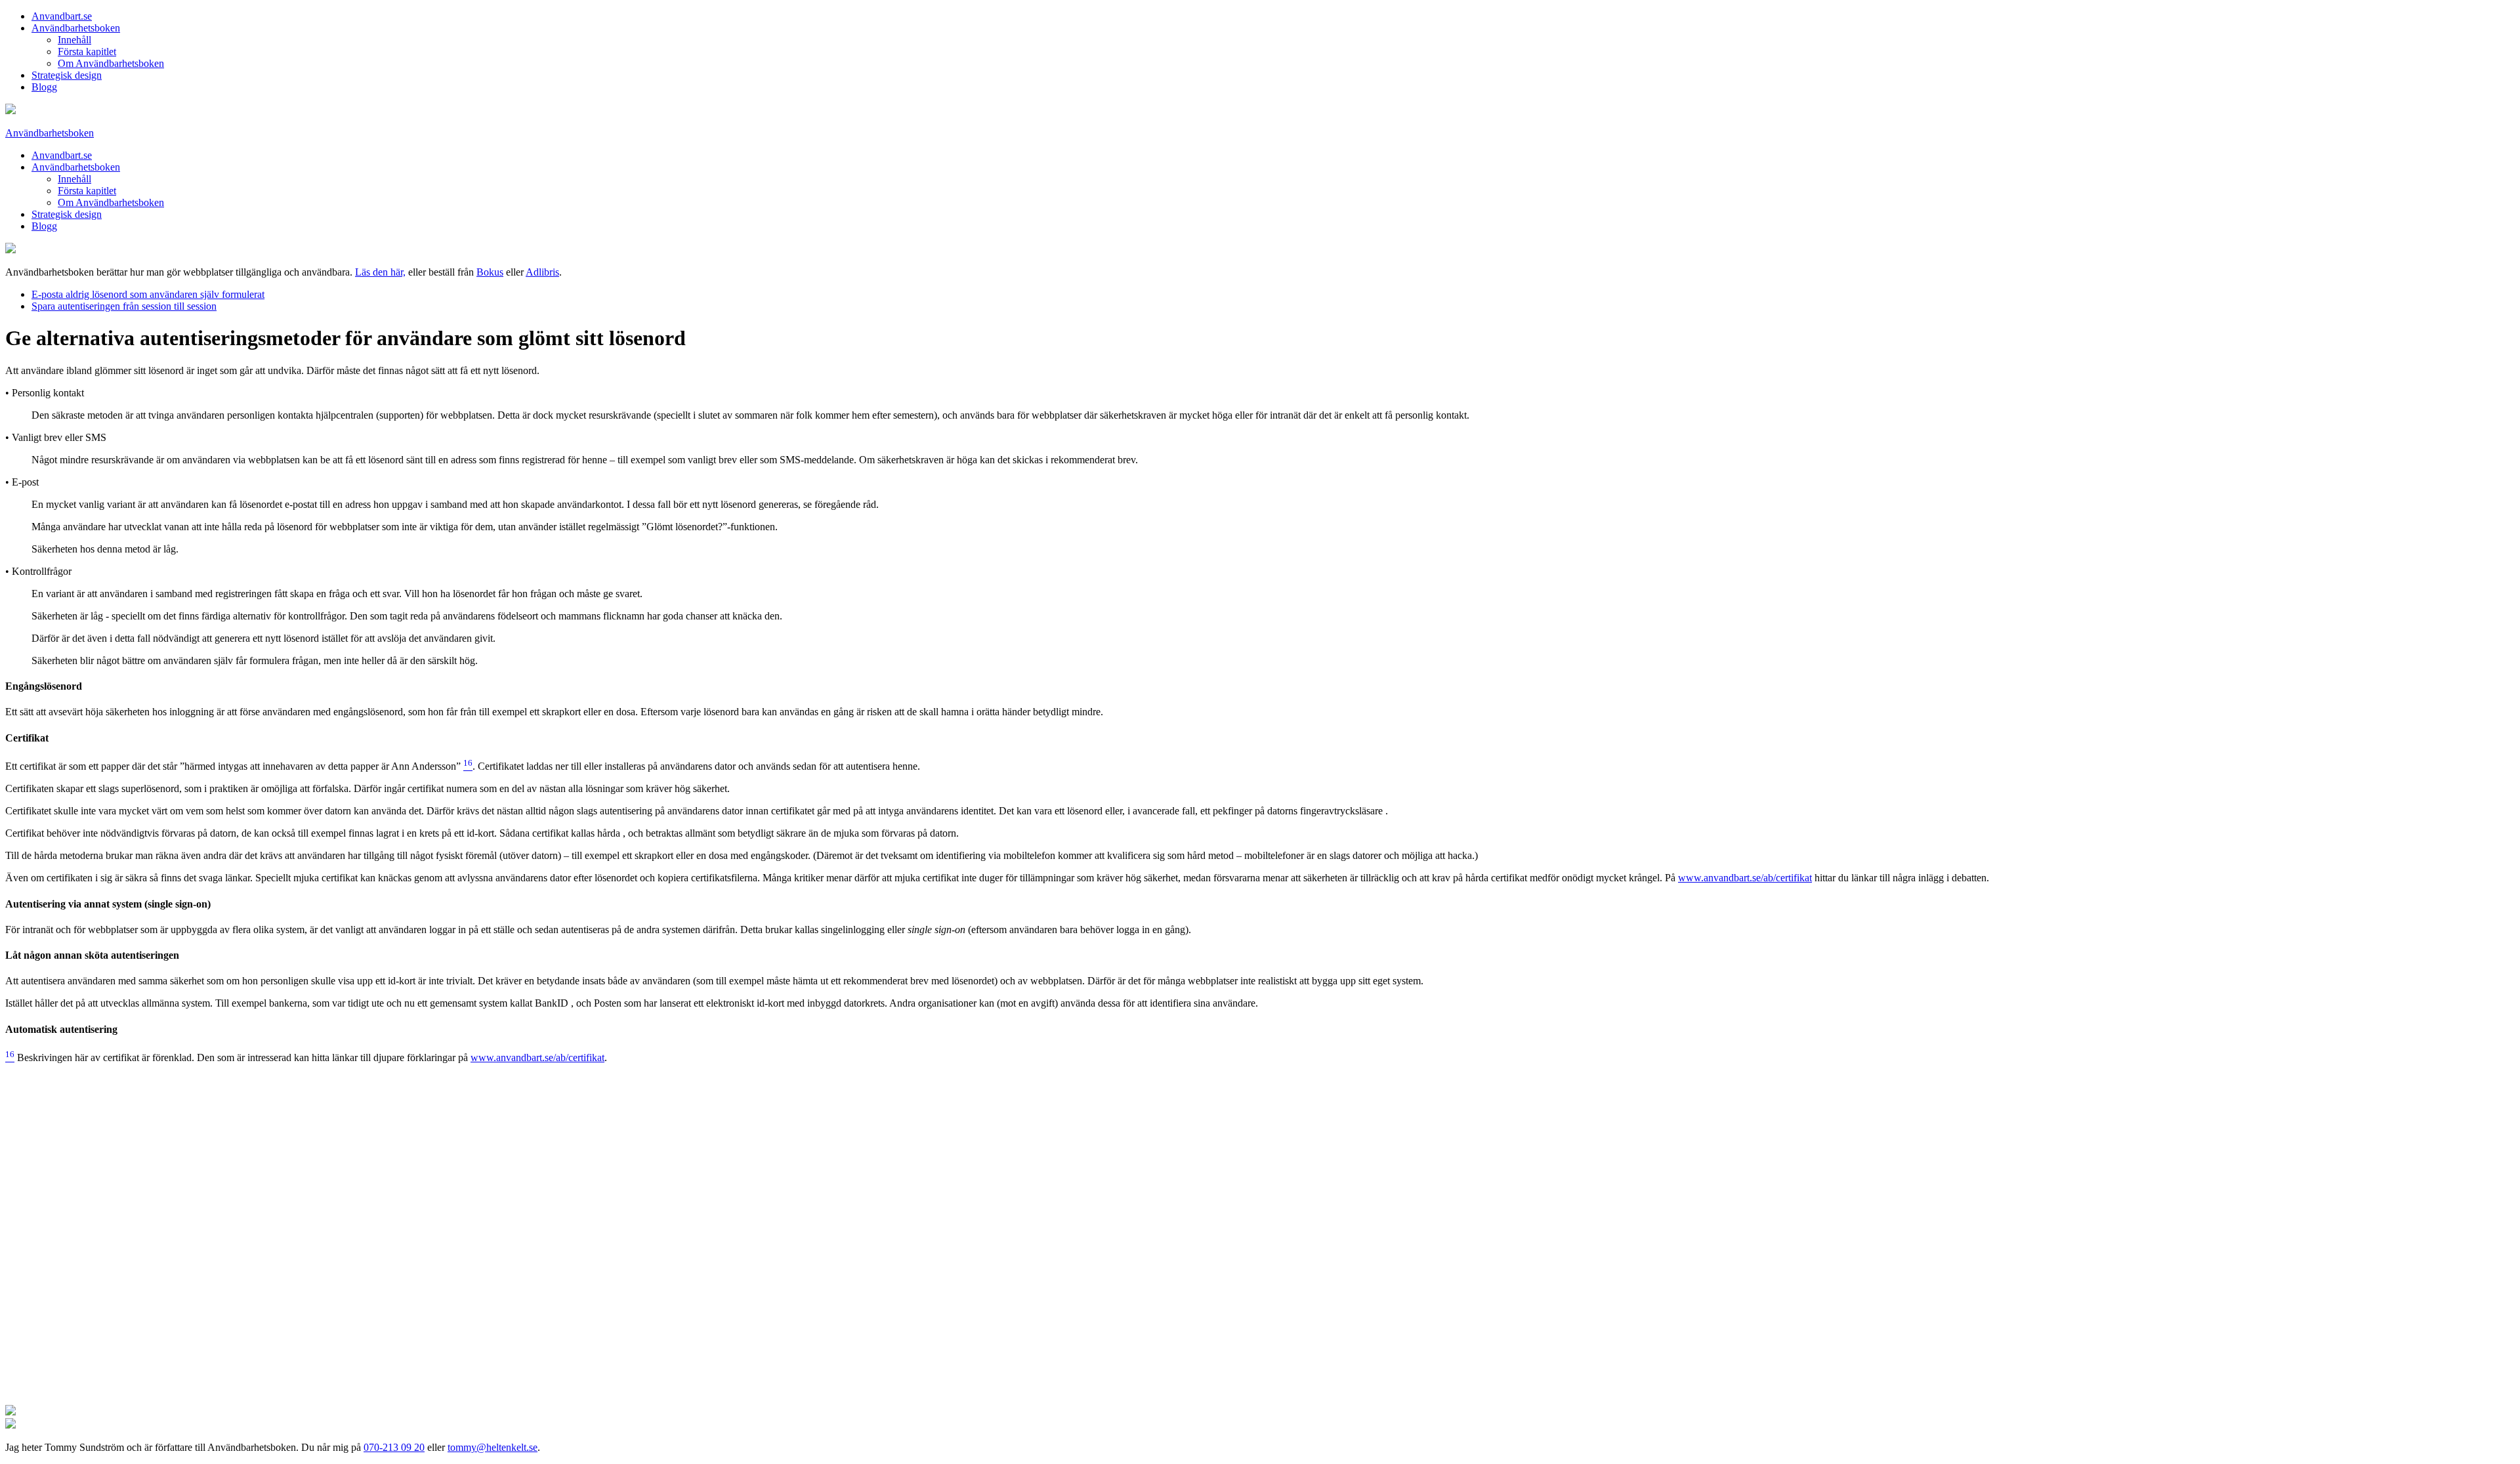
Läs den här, (380, 272)
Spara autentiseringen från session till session (124, 306)
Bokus (490, 272)
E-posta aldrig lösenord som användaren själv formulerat (148, 294)
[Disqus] (1260, 1238)
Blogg (44, 87)
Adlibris (542, 272)
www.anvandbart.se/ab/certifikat (1745, 878)
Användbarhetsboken (76, 28)
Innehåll (74, 40)
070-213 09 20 (394, 1447)
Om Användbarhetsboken (111, 63)
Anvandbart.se (62, 16)
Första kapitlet (87, 52)
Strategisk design (67, 75)
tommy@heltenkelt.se (493, 1447)
